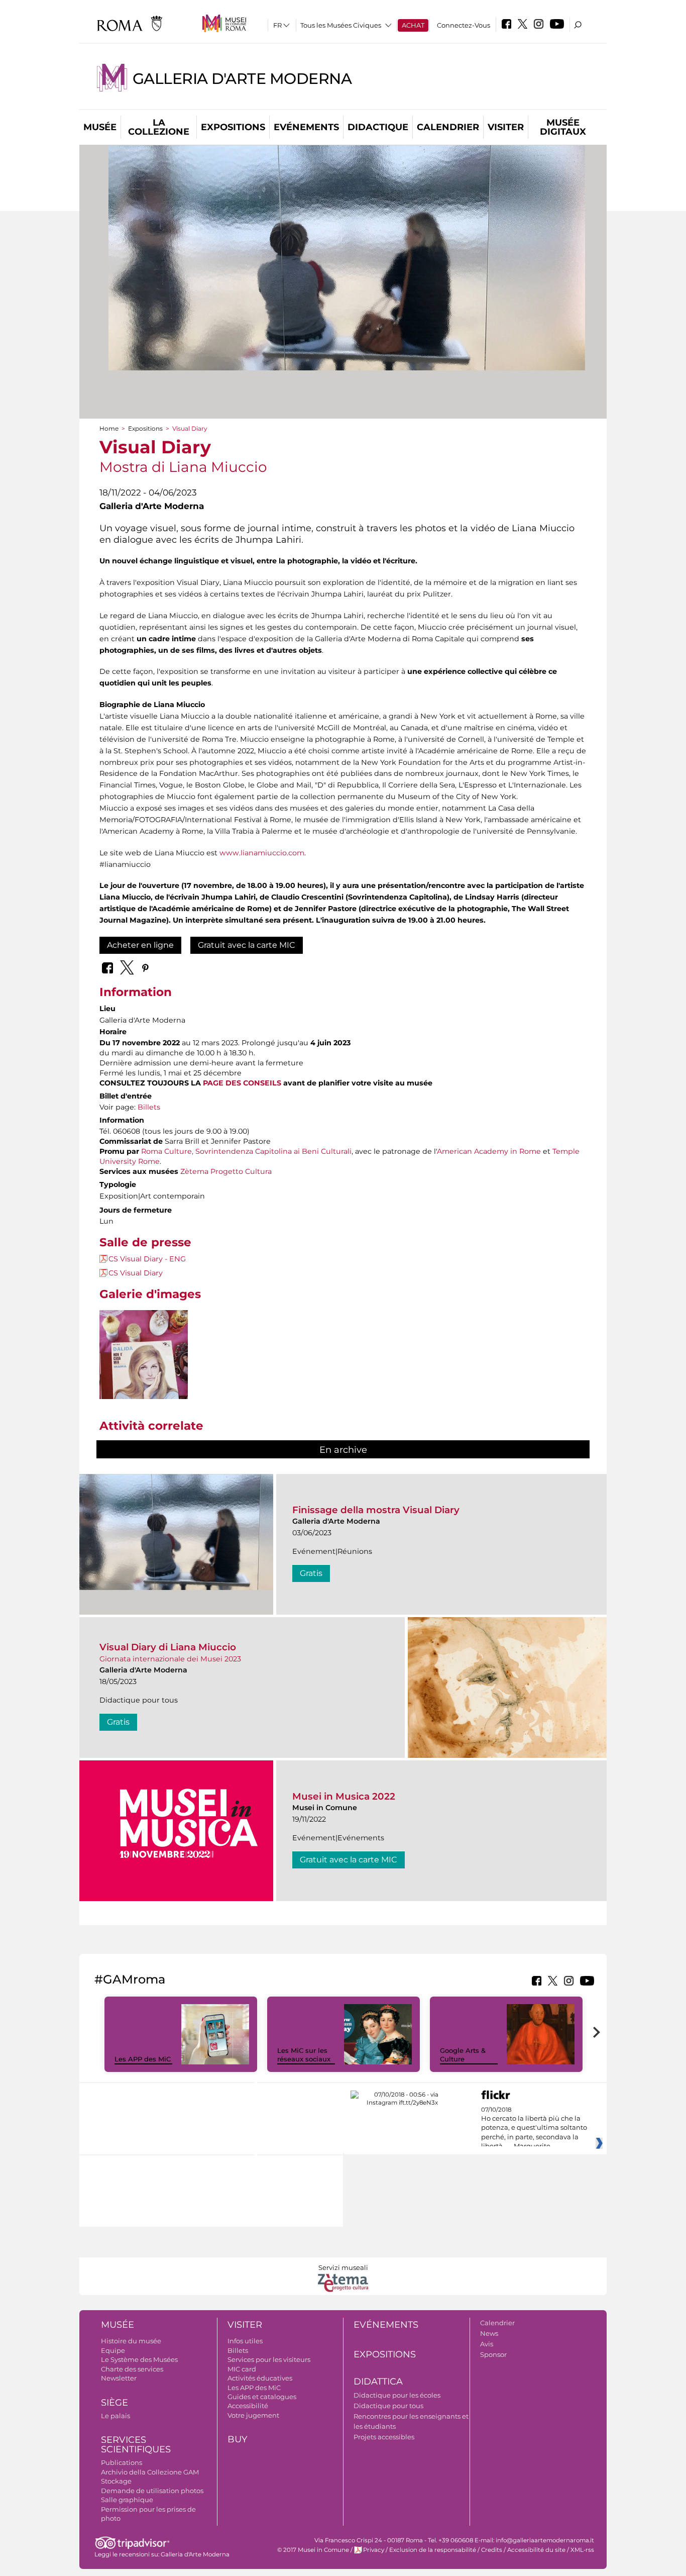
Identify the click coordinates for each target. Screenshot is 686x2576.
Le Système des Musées (139, 2359)
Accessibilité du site (536, 2550)
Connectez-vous (464, 25)
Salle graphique (127, 2500)
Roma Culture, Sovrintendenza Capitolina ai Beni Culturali (246, 1151)
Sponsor (493, 2354)
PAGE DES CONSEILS (242, 1083)
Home (109, 428)
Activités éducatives (260, 2378)
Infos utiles (245, 2341)
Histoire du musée (131, 2341)
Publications (122, 2462)
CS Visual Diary (136, 1273)
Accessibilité (248, 2406)
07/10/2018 (534, 2128)
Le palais (116, 2416)
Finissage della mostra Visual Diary (376, 1510)
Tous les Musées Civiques (341, 25)
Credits (492, 2550)
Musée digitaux (563, 127)
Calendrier (448, 127)
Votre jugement (253, 2415)
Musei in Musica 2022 (344, 1796)
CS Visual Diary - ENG (147, 1259)
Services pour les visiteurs (269, 2359)
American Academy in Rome (489, 1151)
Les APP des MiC (143, 2059)
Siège (115, 2403)
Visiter (506, 127)
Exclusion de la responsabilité (433, 2550)
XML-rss (582, 2550)
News (489, 2333)
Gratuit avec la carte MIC (247, 945)
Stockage (116, 2481)
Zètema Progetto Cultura (226, 1171)
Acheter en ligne (140, 945)
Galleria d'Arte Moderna (242, 79)
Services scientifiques (136, 2445)
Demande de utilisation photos (152, 2491)
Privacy (374, 2550)
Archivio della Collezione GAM (150, 2472)
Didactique (378, 127)
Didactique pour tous (388, 2406)
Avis (487, 2344)
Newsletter (119, 2378)
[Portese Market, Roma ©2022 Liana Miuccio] (144, 1376)
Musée (100, 127)
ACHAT (413, 25)
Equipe (113, 2350)
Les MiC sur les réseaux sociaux (304, 2055)
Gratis (311, 1573)
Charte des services (132, 2369)
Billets (149, 1107)
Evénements (306, 127)
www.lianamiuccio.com (262, 853)
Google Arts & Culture (463, 2055)
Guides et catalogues (262, 2397)
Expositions (233, 127)
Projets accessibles (384, 2437)
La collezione (159, 127)
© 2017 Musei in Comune (313, 2550)
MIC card (242, 2369)
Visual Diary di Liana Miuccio (168, 1647)
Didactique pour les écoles (397, 2395)
